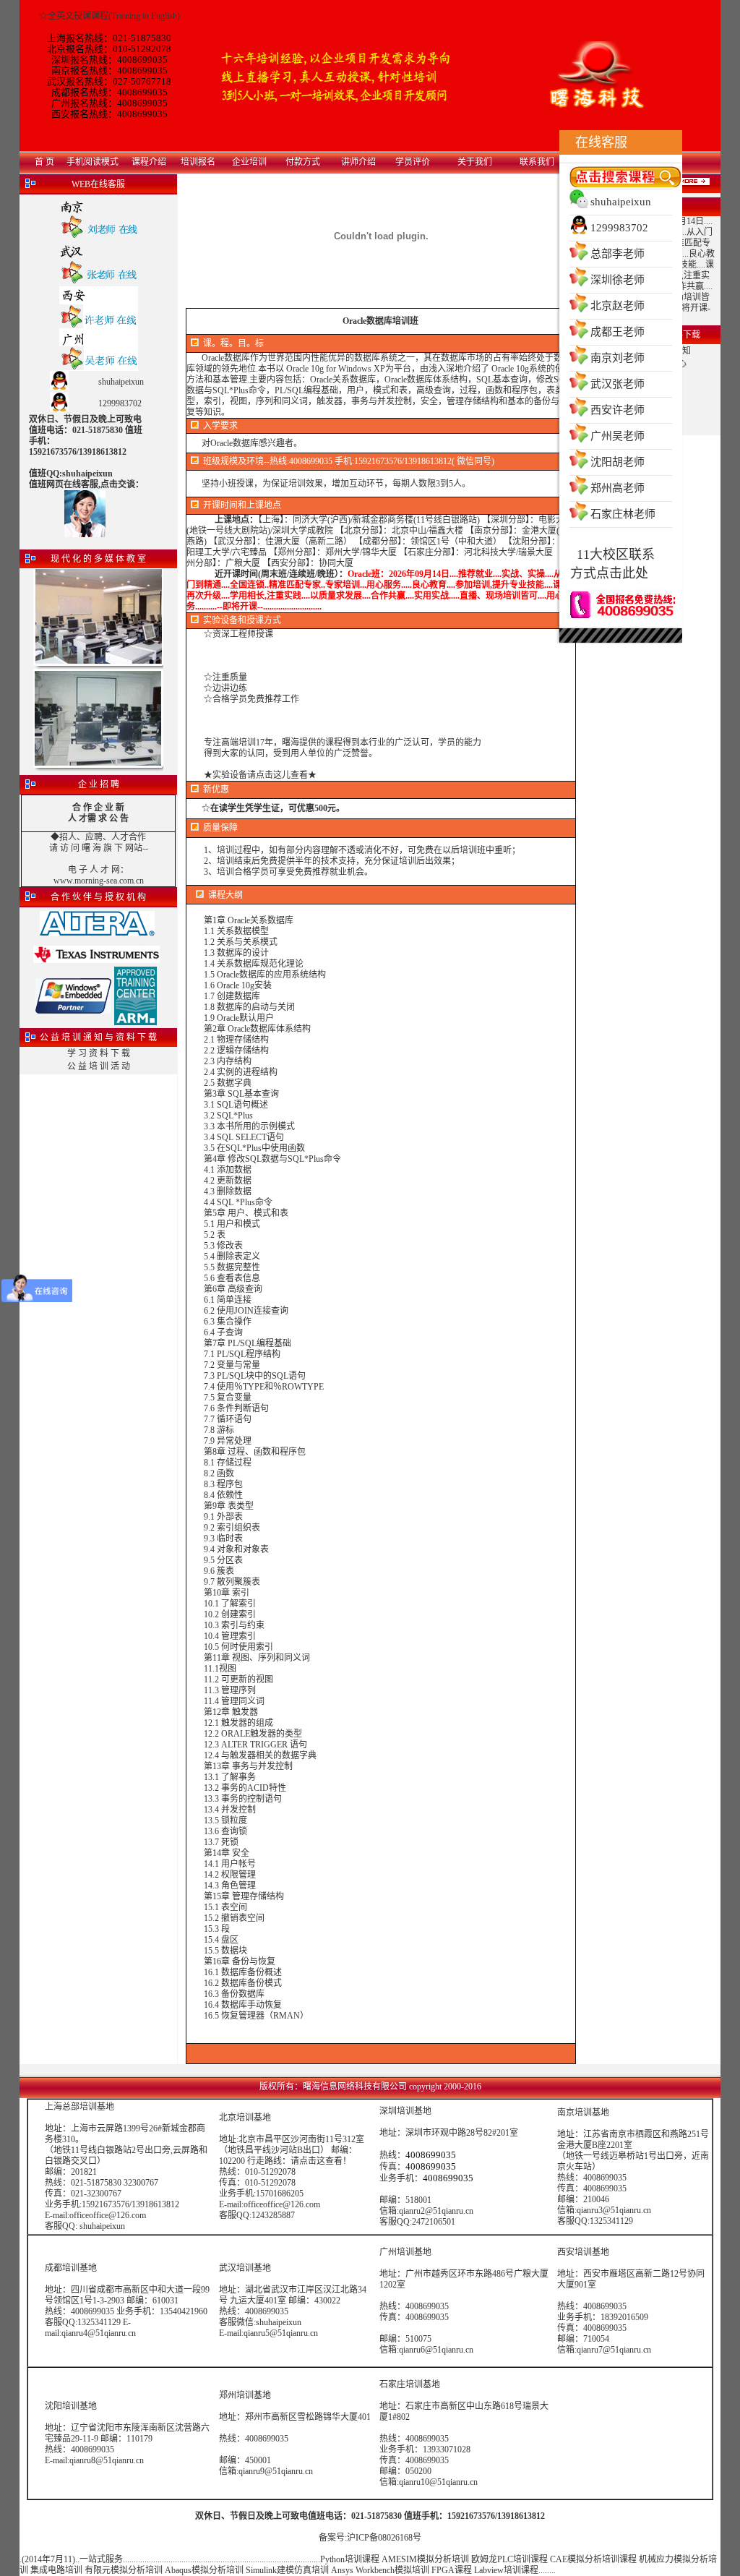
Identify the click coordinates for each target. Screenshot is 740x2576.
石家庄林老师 (623, 514)
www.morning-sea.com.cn (99, 881)
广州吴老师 (618, 436)
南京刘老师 (618, 358)
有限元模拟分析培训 (124, 2570)
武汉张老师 (618, 384)
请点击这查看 (317, 2161)
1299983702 (619, 228)
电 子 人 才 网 (94, 870)
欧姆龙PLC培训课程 (509, 2559)
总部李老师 (618, 254)
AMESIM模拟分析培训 (425, 2559)
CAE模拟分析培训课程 (593, 2559)
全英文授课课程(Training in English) (114, 16)
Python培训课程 (350, 2559)
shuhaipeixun (621, 202)
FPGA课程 (452, 2570)
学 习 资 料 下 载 (99, 1053)
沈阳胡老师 (618, 462)
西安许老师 (618, 410)
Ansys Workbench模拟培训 (380, 2570)
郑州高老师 (618, 488)
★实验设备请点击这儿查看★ (260, 775)
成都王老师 (618, 332)
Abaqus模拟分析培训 (204, 2570)
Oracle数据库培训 (376, 321)
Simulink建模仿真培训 (287, 2570)
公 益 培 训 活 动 (99, 1066)
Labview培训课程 (506, 2570)
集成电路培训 (56, 2570)
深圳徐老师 (618, 280)
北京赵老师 (618, 306)
